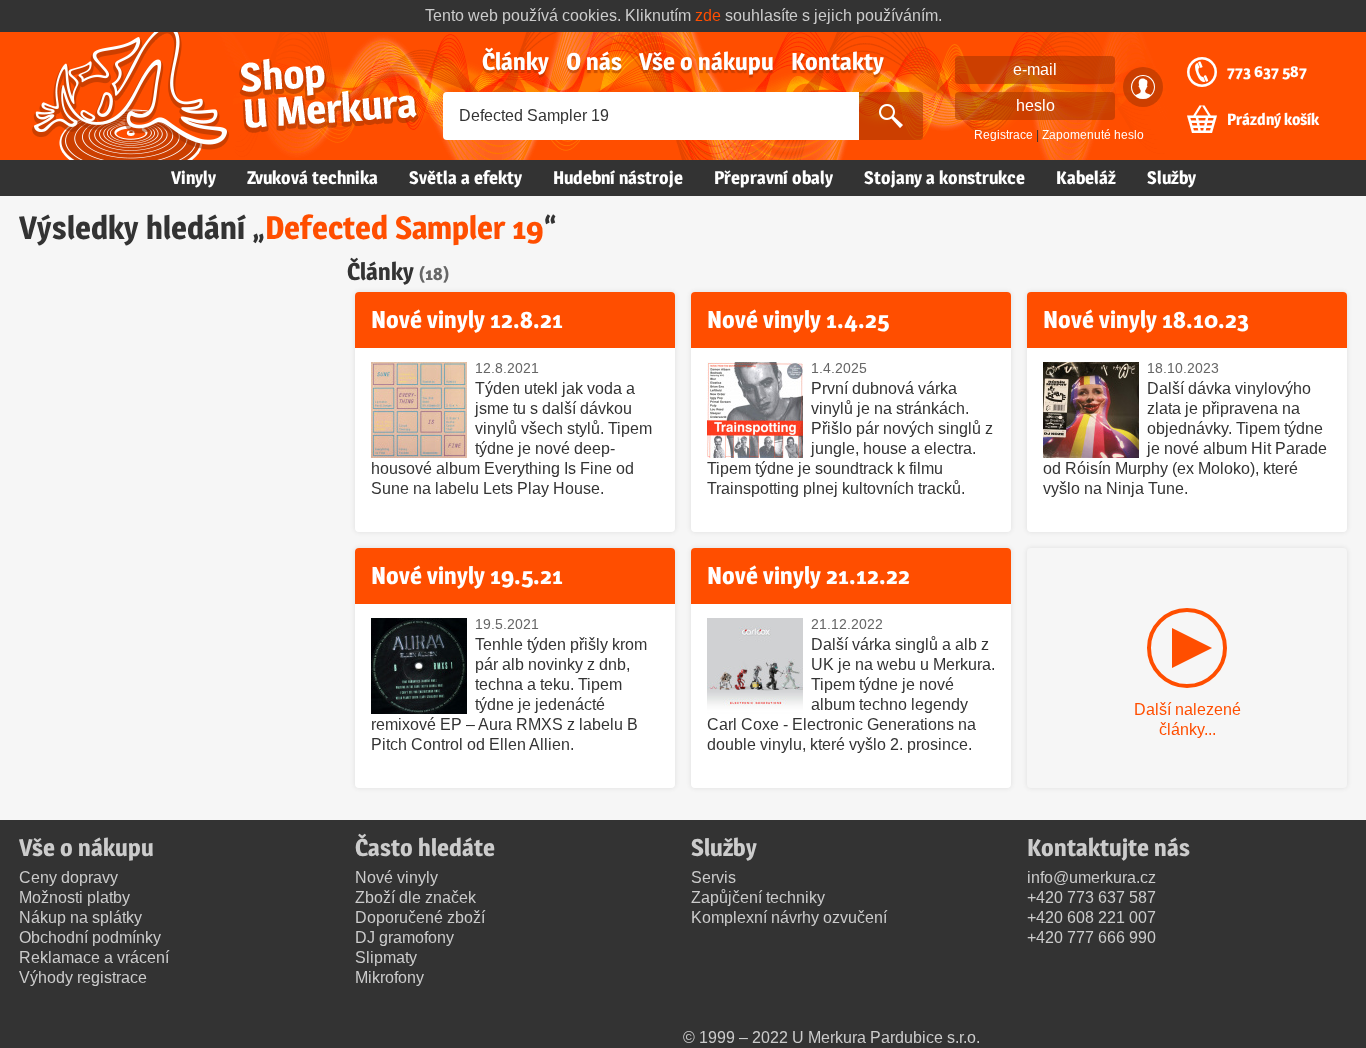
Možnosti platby (74, 897)
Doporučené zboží (420, 917)
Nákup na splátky (80, 917)
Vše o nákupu (706, 61)
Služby (1171, 177)
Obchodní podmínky (90, 937)
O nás (594, 61)
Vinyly (193, 177)
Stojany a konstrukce (944, 177)
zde (708, 15)
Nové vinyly (396, 877)
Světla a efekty (465, 177)
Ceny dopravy (68, 877)
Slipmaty (386, 957)
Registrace (1003, 135)
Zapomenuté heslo (1093, 135)
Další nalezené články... (1187, 719)
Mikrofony (389, 977)
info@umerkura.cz (1091, 877)
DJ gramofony (404, 937)
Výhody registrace (83, 977)
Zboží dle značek (415, 897)
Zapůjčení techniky (758, 897)
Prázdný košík (1273, 120)
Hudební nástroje (618, 177)
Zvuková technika (312, 177)
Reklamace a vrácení (94, 957)
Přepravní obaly (773, 177)
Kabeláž (1086, 177)
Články (515, 61)
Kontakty (837, 61)
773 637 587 (1267, 72)
